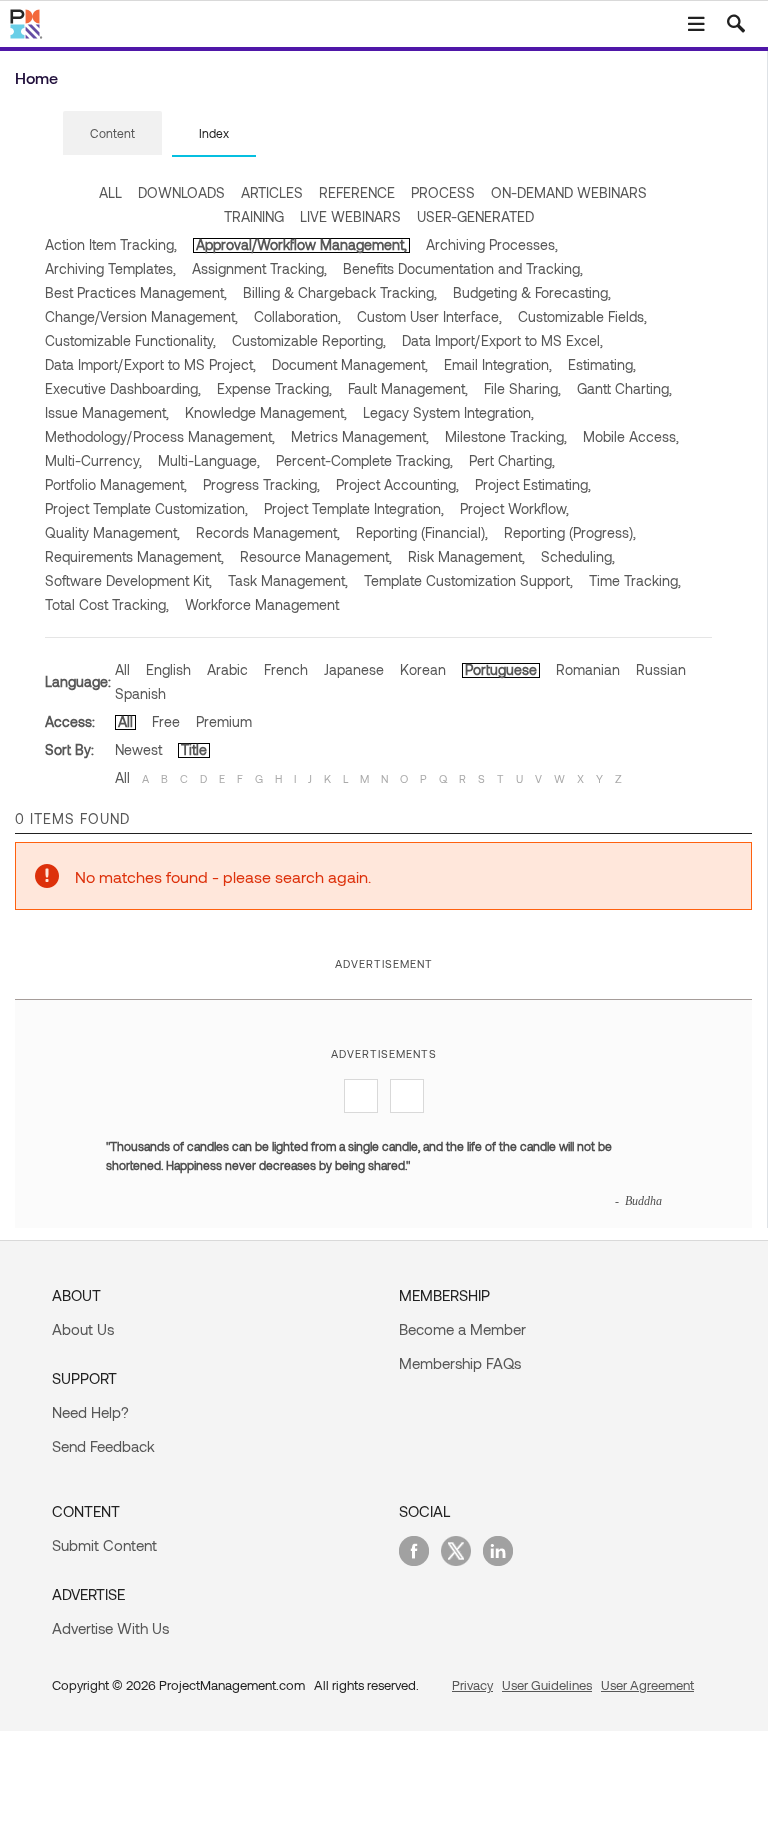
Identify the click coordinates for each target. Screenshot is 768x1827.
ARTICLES (272, 192)
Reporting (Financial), (422, 532)
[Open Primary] (696, 24)
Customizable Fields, (582, 316)
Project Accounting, (397, 484)
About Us (83, 1329)
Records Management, (268, 532)
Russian (661, 669)
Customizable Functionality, (130, 340)
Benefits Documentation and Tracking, (463, 268)
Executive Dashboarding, (123, 388)
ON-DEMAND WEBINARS (569, 192)
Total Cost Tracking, (107, 604)
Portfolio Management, (116, 484)
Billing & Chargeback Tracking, (340, 292)
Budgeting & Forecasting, (532, 292)
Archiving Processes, (492, 244)
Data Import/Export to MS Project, (150, 364)
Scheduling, (578, 556)
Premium (224, 721)
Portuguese (501, 669)
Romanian (588, 669)
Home (36, 77)
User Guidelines (547, 1685)
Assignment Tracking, (259, 268)
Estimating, (602, 364)
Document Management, (350, 364)
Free (166, 721)
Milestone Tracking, (506, 436)
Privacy (472, 1685)
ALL (110, 192)
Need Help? (90, 1412)
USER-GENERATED (475, 216)
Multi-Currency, (93, 460)
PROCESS (443, 192)
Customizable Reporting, (309, 340)
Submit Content (104, 1545)
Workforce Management (262, 604)
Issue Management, (107, 412)
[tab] (112, 134)
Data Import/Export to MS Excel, (502, 340)
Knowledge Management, (266, 412)
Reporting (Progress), (570, 532)
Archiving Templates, (110, 268)
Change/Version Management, (141, 316)
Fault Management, (408, 388)
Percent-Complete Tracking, (364, 460)
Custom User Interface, (429, 316)
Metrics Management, (360, 436)
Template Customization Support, (468, 580)
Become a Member (462, 1329)
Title (194, 749)
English (168, 669)
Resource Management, (316, 556)
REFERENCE (357, 192)
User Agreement (647, 1685)
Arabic (227, 669)
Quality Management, (112, 532)
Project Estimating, (533, 484)
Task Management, (288, 580)
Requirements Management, (134, 556)
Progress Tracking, (261, 484)
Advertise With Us (110, 1628)
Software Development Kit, (128, 580)
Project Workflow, (514, 508)
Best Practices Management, (136, 292)
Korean (423, 669)
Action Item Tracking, (111, 244)
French (286, 669)
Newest (138, 749)
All (122, 669)
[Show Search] (736, 24)
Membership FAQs (460, 1363)
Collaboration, (297, 316)
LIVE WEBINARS (350, 216)
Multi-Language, (209, 460)
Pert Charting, (512, 460)
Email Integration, (498, 364)
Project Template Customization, (146, 508)
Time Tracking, (635, 580)
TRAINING (254, 216)
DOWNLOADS (181, 192)
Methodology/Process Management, (160, 436)
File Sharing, (522, 388)
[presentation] (112, 133)
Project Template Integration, (354, 508)
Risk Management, (466, 556)
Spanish (140, 693)
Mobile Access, (631, 436)
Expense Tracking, (274, 388)
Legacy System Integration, (448, 412)
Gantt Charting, (624, 388)
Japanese (354, 669)
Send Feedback (103, 1446)
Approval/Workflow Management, (301, 244)
